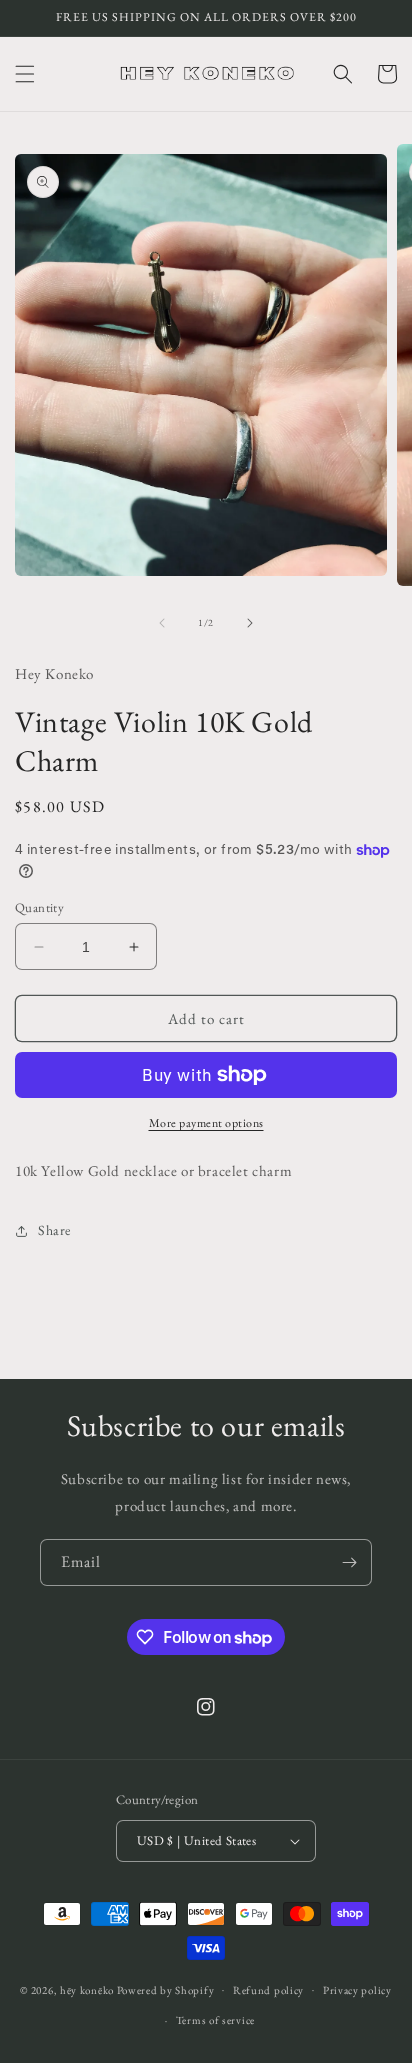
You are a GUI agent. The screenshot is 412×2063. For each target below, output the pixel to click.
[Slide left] (162, 623)
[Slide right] (250, 623)
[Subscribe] (349, 1562)
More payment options (206, 1123)
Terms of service (215, 2020)
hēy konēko (87, 1989)
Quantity (39, 907)
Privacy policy (357, 1990)
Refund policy (268, 1990)
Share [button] (54, 1230)
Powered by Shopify (166, 1989)
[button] (25, 74)
